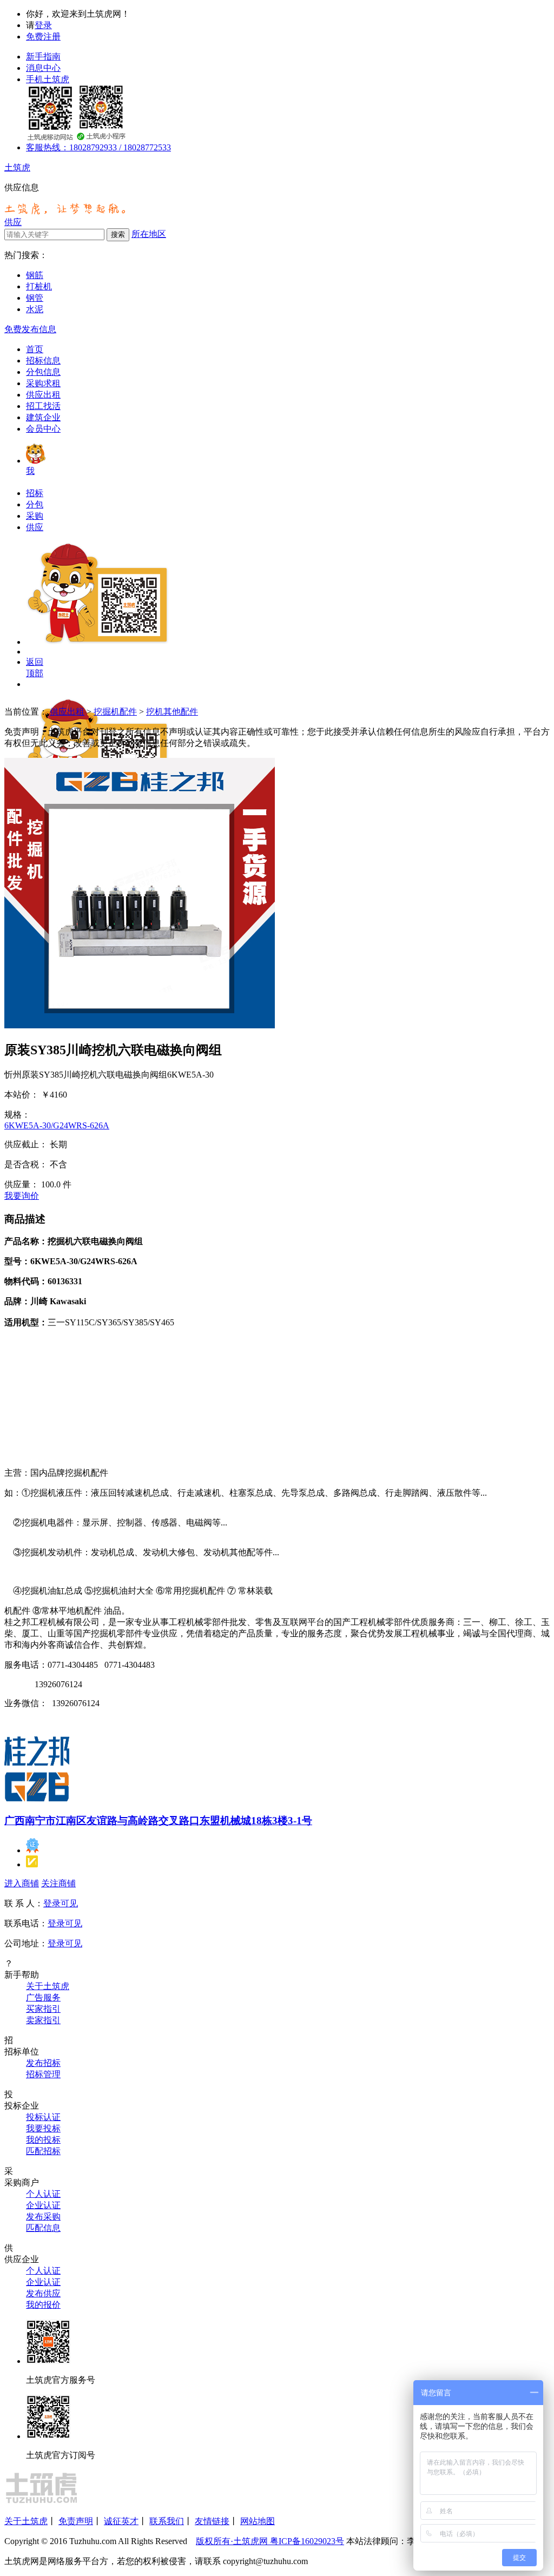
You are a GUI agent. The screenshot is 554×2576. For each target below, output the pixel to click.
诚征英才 (121, 2521)
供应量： (22, 1184)
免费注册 (43, 37)
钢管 (35, 298)
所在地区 (149, 234)
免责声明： (26, 732)
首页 (35, 349)
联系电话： (26, 1923)
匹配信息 (43, 2228)
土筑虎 (17, 167)
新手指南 (43, 57)
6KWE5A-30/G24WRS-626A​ (57, 1125)
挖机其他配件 (172, 712)
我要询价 (22, 1196)
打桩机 (39, 286)
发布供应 (43, 2293)
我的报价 (43, 2305)
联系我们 (167, 2521)
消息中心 (43, 68)
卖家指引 (43, 2020)
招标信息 (43, 361)
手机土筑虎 (48, 79)
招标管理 (43, 2074)
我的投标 (43, 2140)
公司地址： (26, 1943)
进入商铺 (22, 1883)
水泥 (35, 309)
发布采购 (43, 2217)
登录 (43, 25)
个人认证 (43, 2194)
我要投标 (43, 2128)
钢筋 (35, 275)
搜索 (118, 235)
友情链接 (212, 2521)
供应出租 (43, 395)
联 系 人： (24, 1903)
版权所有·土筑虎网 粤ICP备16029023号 (270, 2541)
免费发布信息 (30, 329)
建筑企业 (43, 417)
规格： (17, 1115)
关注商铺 (58, 1883)
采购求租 (43, 383)
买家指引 (43, 2009)
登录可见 (61, 1903)
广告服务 (43, 1997)
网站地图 (258, 2521)
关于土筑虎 (48, 1986)
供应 (13, 222)
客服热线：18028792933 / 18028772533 (98, 147)
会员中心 (43, 429)
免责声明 (76, 2521)
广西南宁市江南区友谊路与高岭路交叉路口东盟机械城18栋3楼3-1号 (158, 1821)
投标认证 (43, 2117)
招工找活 (43, 406)
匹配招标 (43, 2151)
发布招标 (43, 2063)
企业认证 (43, 2205)
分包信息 (43, 372)
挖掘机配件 (115, 712)
